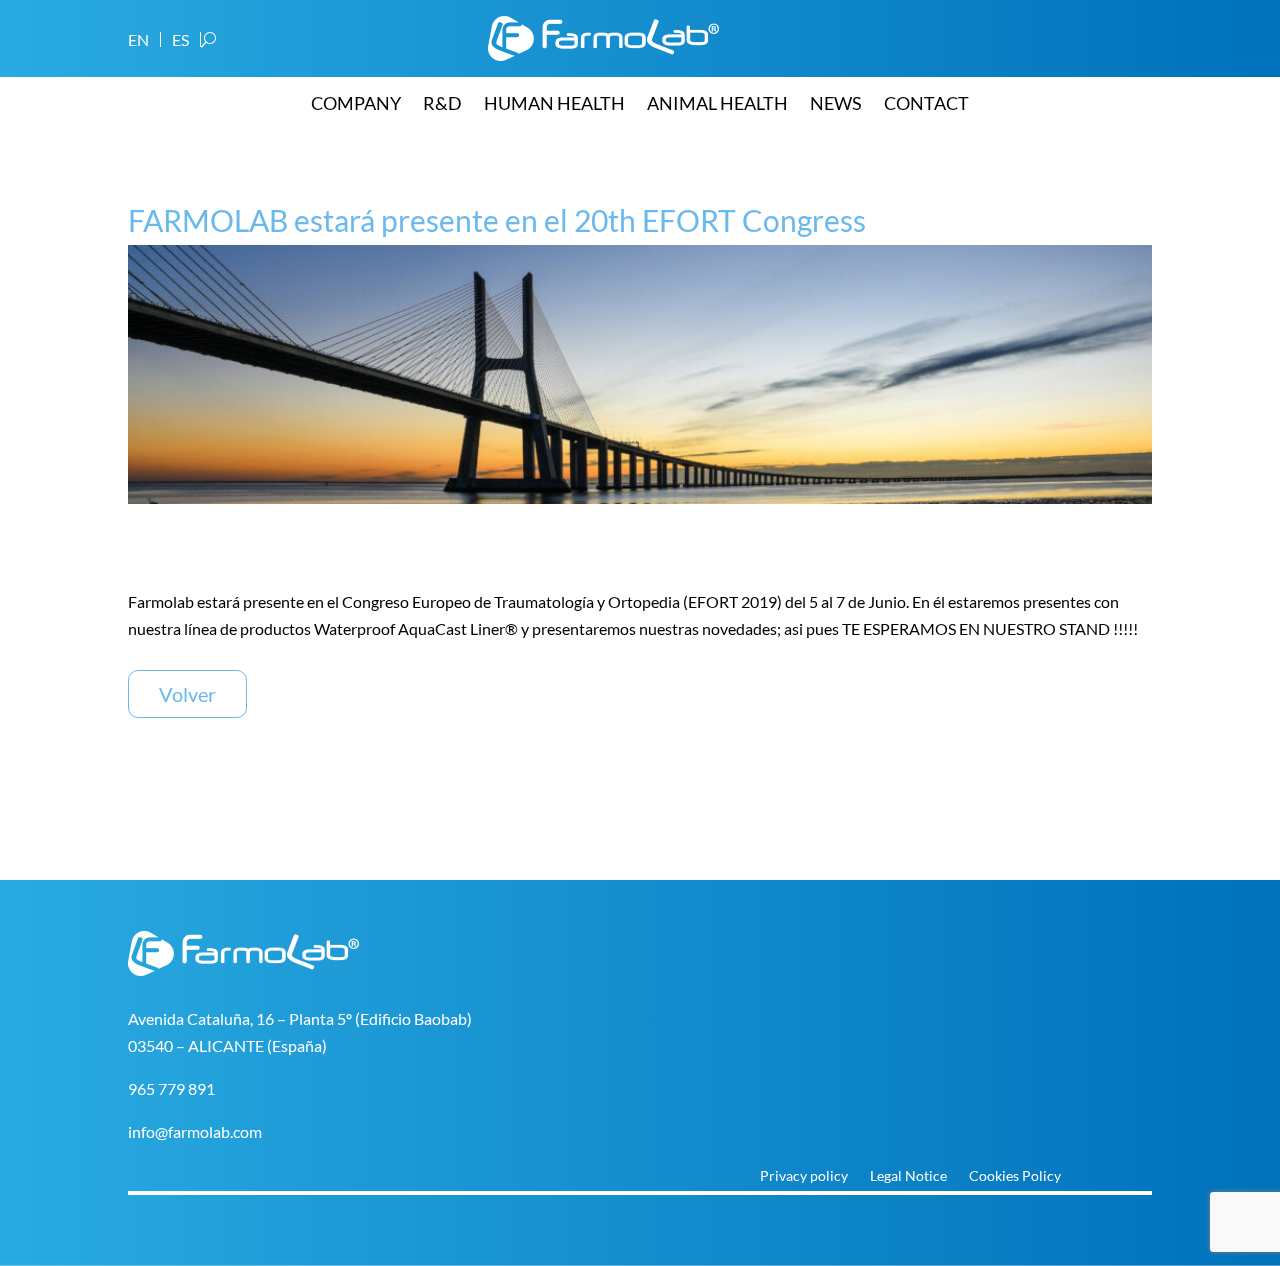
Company (356, 105)
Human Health (554, 105)
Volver (187, 694)
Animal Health (717, 105)
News (836, 105)
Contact (926, 105)
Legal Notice (908, 1176)
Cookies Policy (1015, 1176)
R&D (442, 105)
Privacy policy (804, 1176)
